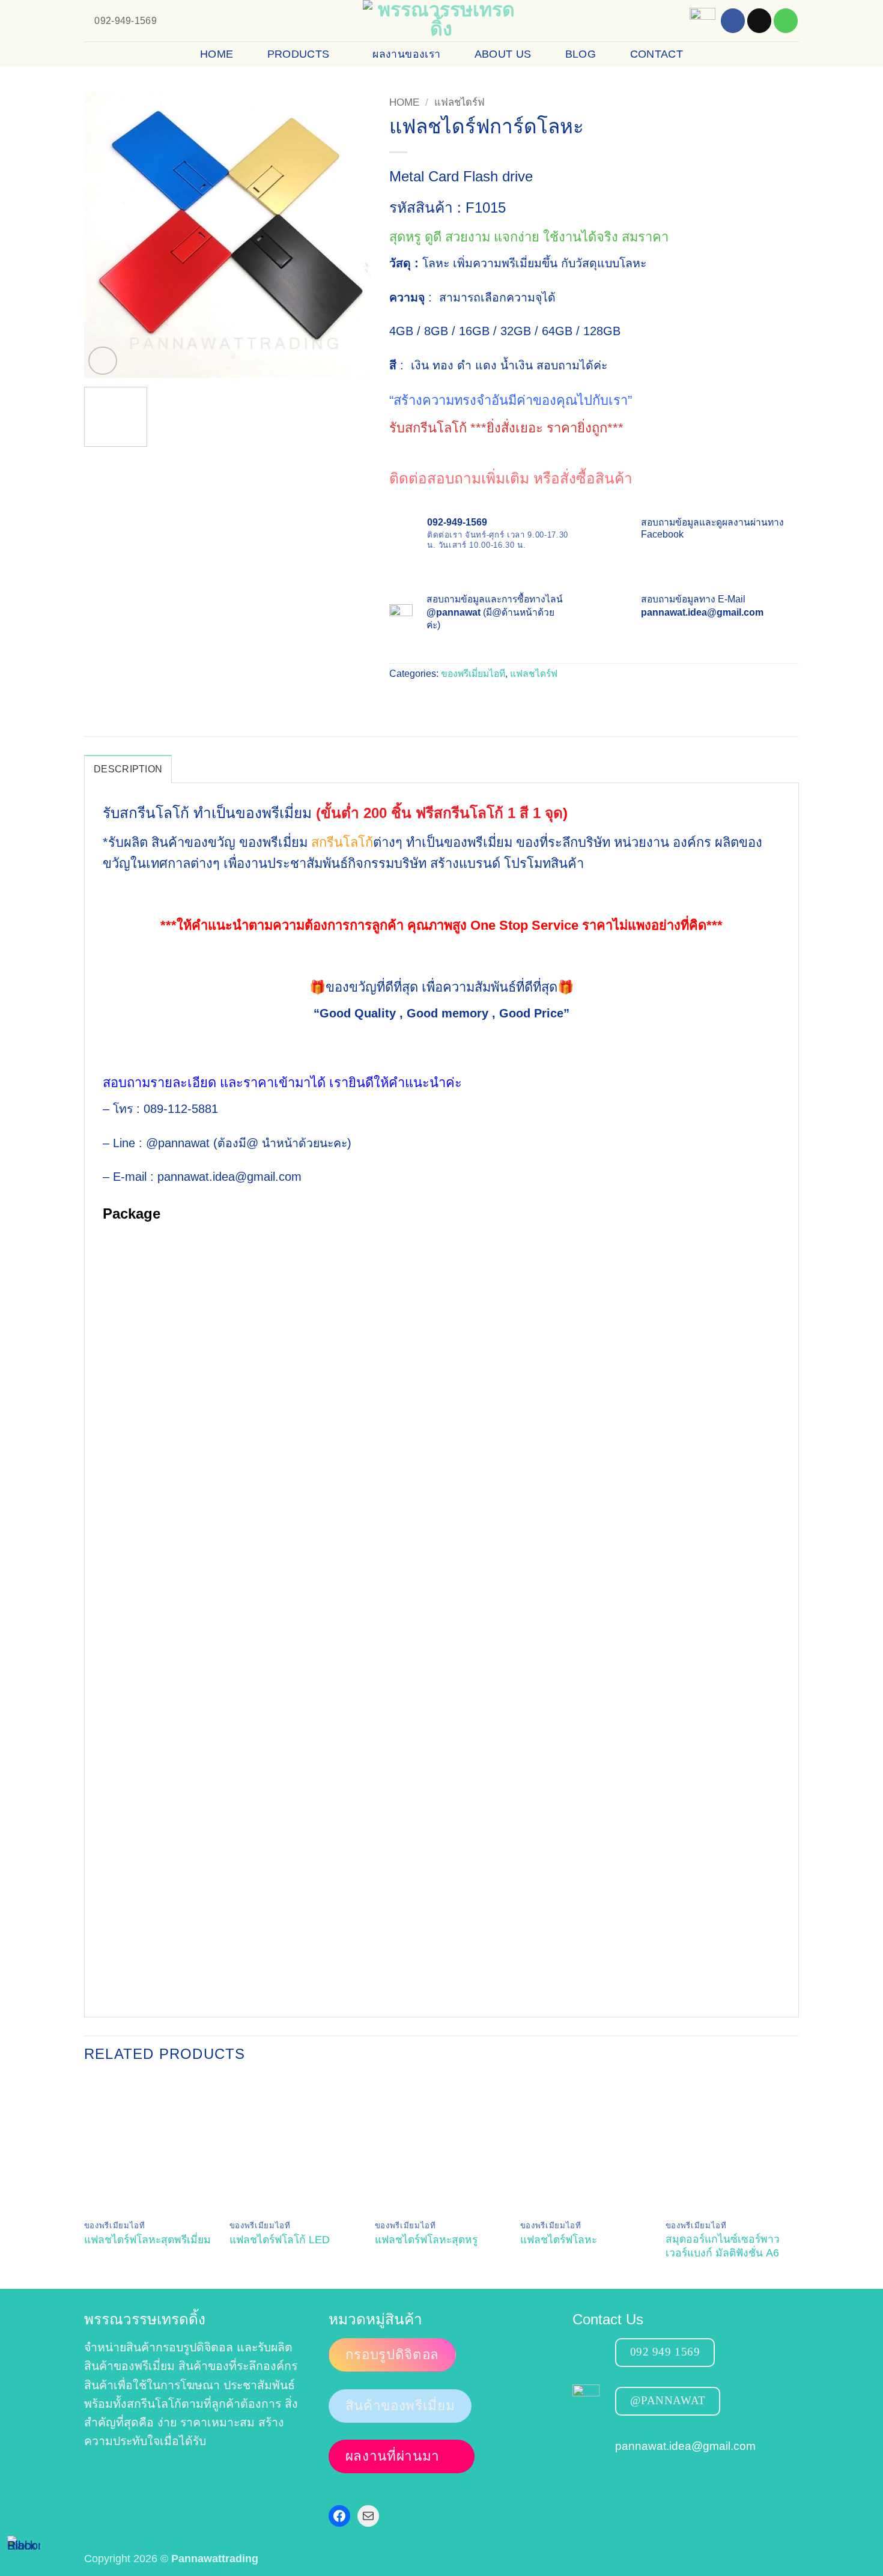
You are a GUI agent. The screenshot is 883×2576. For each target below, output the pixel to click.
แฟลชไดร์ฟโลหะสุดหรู (426, 2240)
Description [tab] (128, 769)
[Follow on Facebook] (733, 21)
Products (299, 54)
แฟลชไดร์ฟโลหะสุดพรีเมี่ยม (147, 2240)
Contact (657, 54)
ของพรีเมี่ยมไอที (473, 674)
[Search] (784, 54)
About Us (503, 54)
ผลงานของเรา (406, 54)
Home (217, 54)
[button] (102, 361)
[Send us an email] (759, 21)
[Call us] (786, 21)
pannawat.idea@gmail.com (685, 2445)
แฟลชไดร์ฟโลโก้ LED (280, 2240)
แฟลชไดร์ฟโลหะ (559, 2240)
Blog (581, 54)
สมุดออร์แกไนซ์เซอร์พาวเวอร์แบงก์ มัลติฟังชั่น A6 (723, 2246)
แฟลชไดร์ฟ (460, 102)
